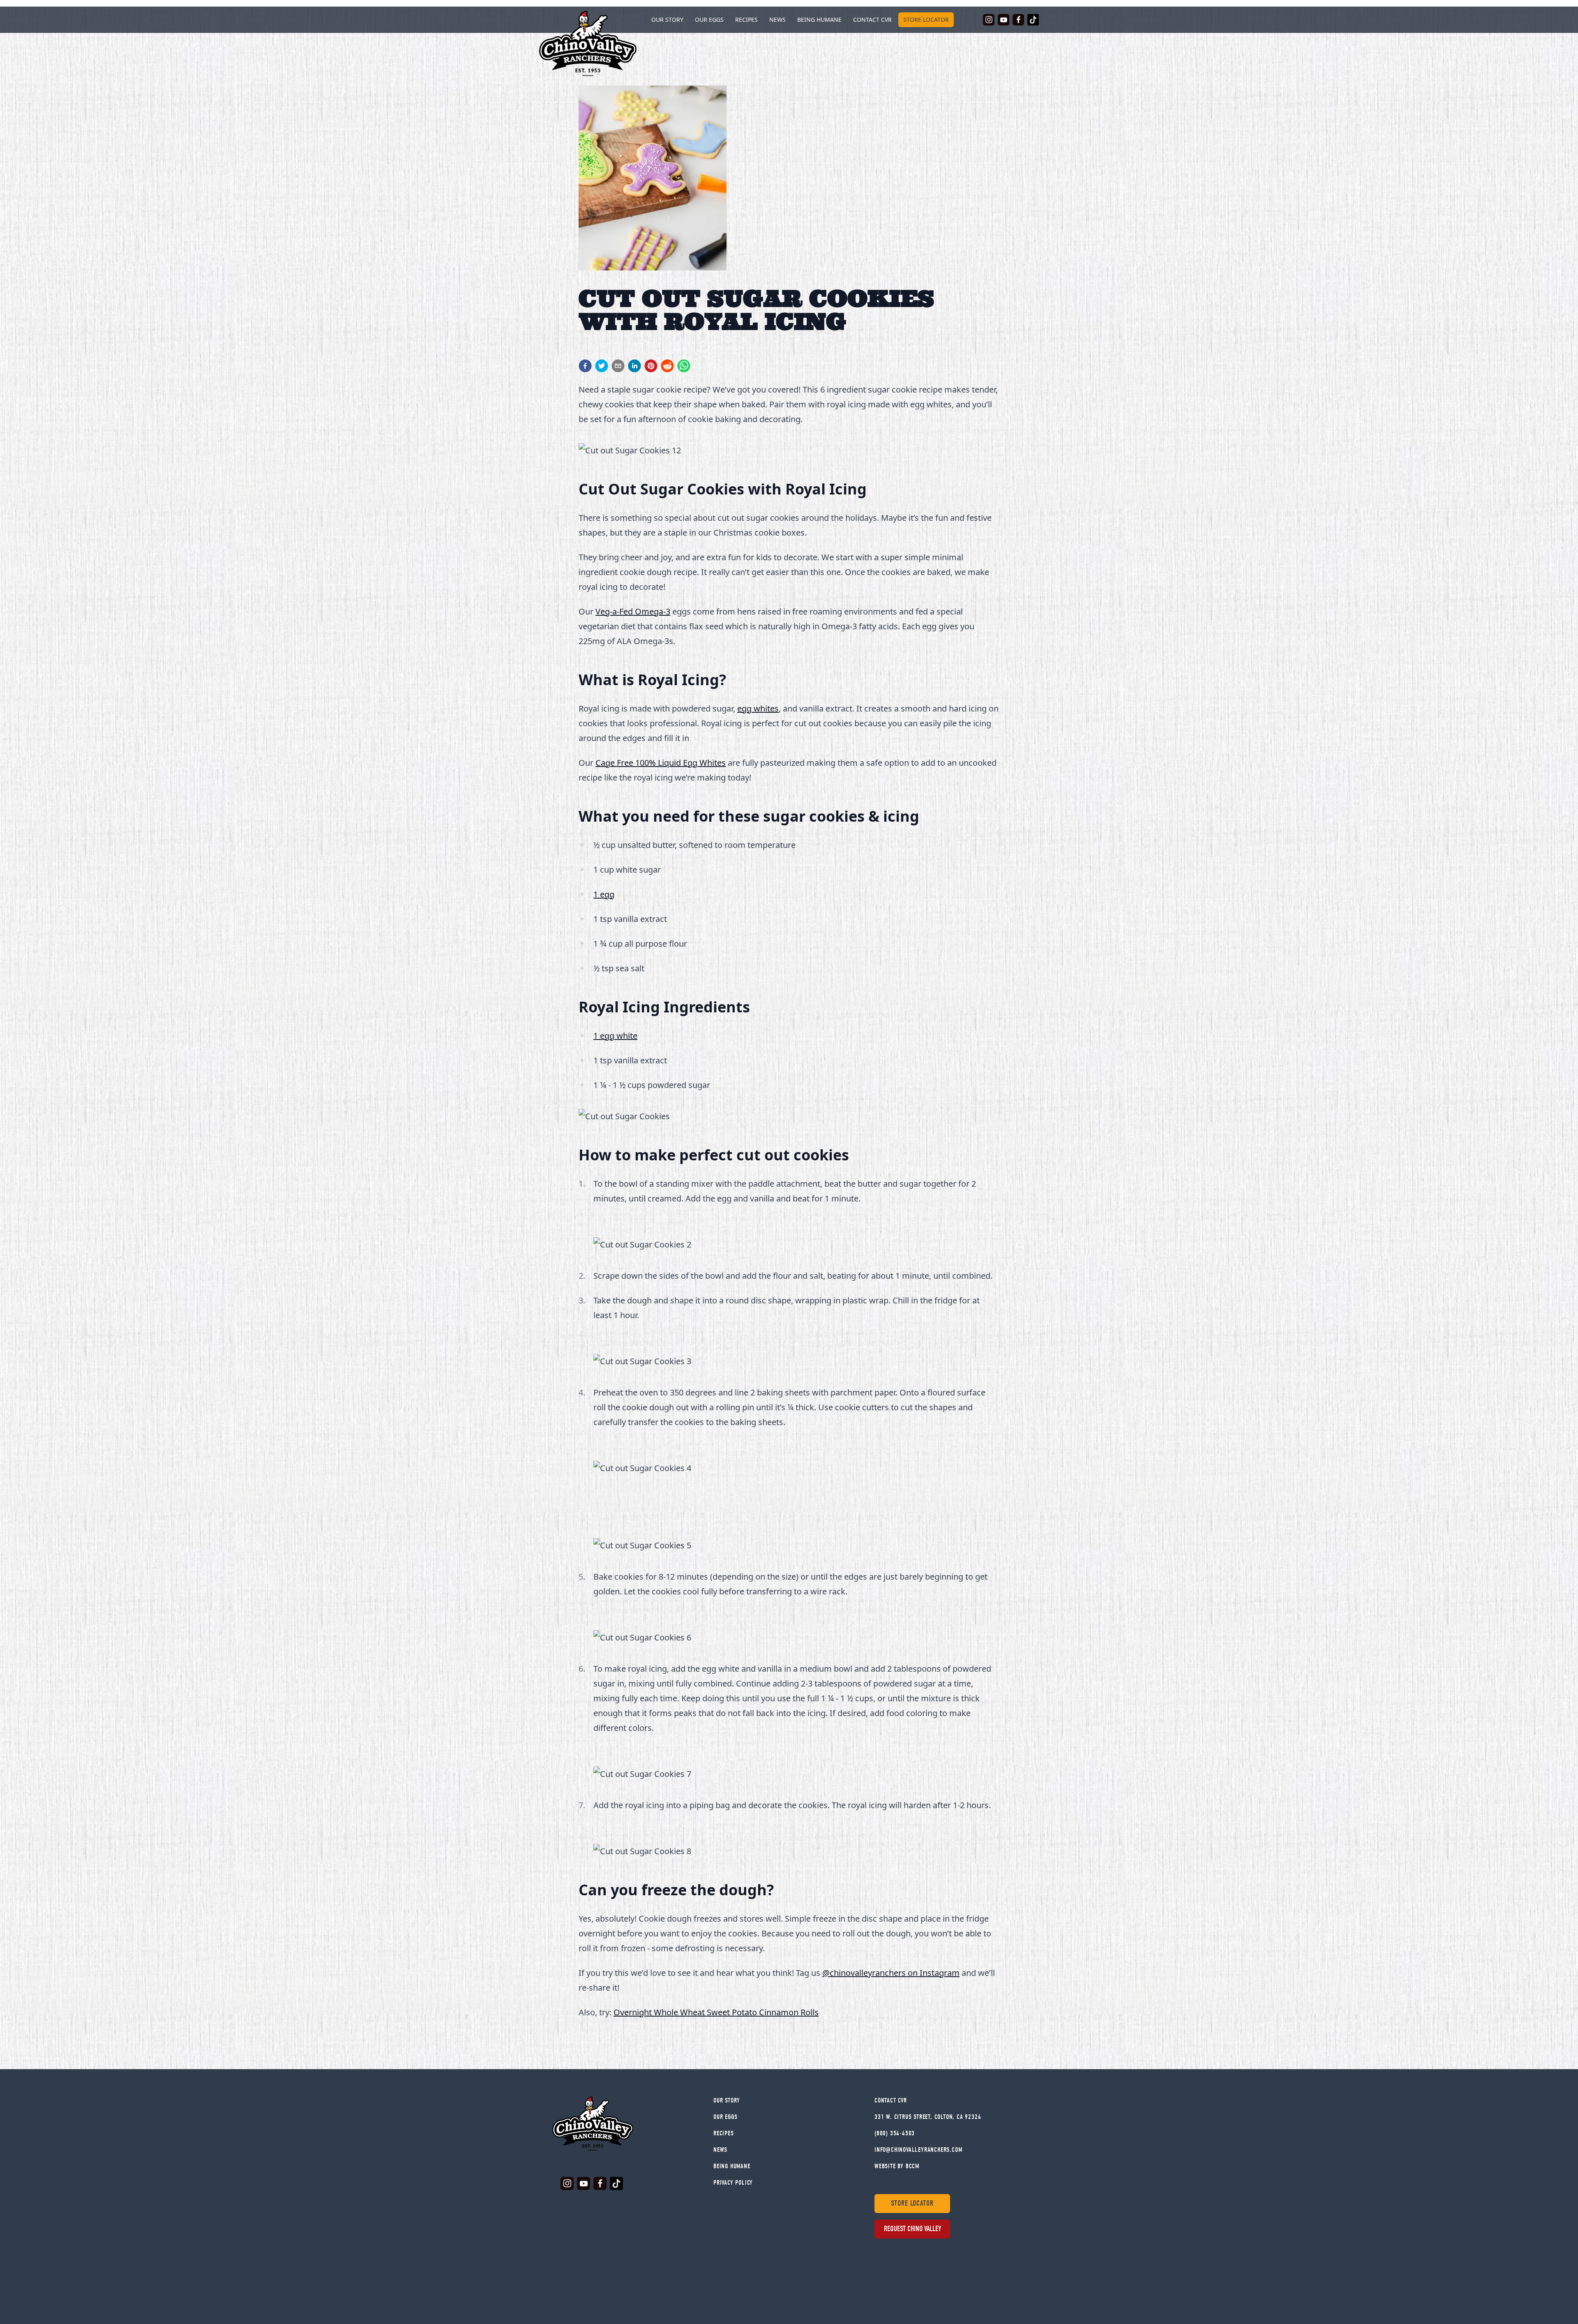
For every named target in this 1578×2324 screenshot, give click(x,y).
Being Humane (819, 20)
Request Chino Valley (912, 2229)
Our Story (727, 2100)
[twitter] (602, 366)
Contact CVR (872, 20)
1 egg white (615, 1036)
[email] (618, 366)
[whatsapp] (684, 366)
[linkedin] (634, 366)
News (777, 20)
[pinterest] (651, 366)
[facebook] (585, 366)
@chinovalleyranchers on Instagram (891, 1973)
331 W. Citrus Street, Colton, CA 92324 (928, 2117)
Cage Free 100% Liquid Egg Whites (661, 763)
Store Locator (926, 20)
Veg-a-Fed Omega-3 (633, 611)
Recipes (746, 20)
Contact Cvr (891, 2100)
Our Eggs (709, 20)
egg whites (758, 708)
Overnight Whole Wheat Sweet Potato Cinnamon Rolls (716, 2012)
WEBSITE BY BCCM (897, 2166)
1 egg (604, 894)
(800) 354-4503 (895, 2133)
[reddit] (667, 366)
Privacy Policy (733, 2183)
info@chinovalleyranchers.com (918, 2150)
